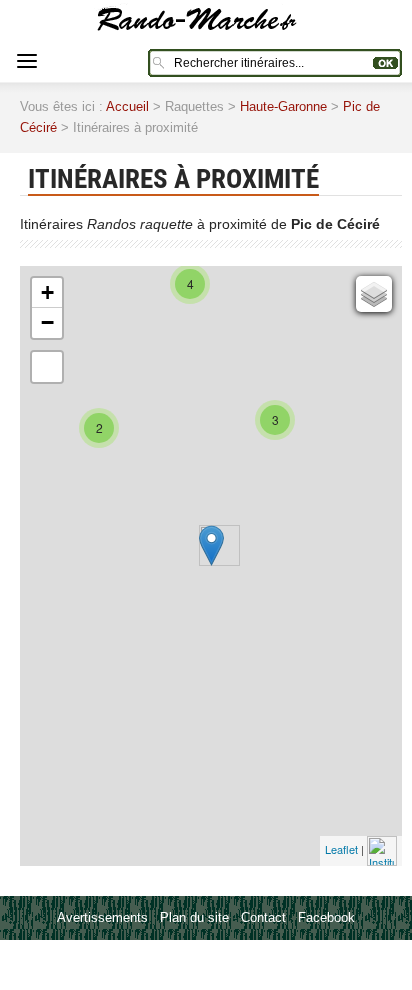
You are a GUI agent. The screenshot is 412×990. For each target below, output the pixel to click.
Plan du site (194, 917)
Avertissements (102, 917)
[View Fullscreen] (47, 367)
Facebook (326, 917)
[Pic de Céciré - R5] (211, 545)
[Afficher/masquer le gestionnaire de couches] (374, 294)
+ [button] (47, 292)
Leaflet (341, 848)
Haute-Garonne (283, 106)
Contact (263, 917)
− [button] (47, 322)
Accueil (127, 106)
